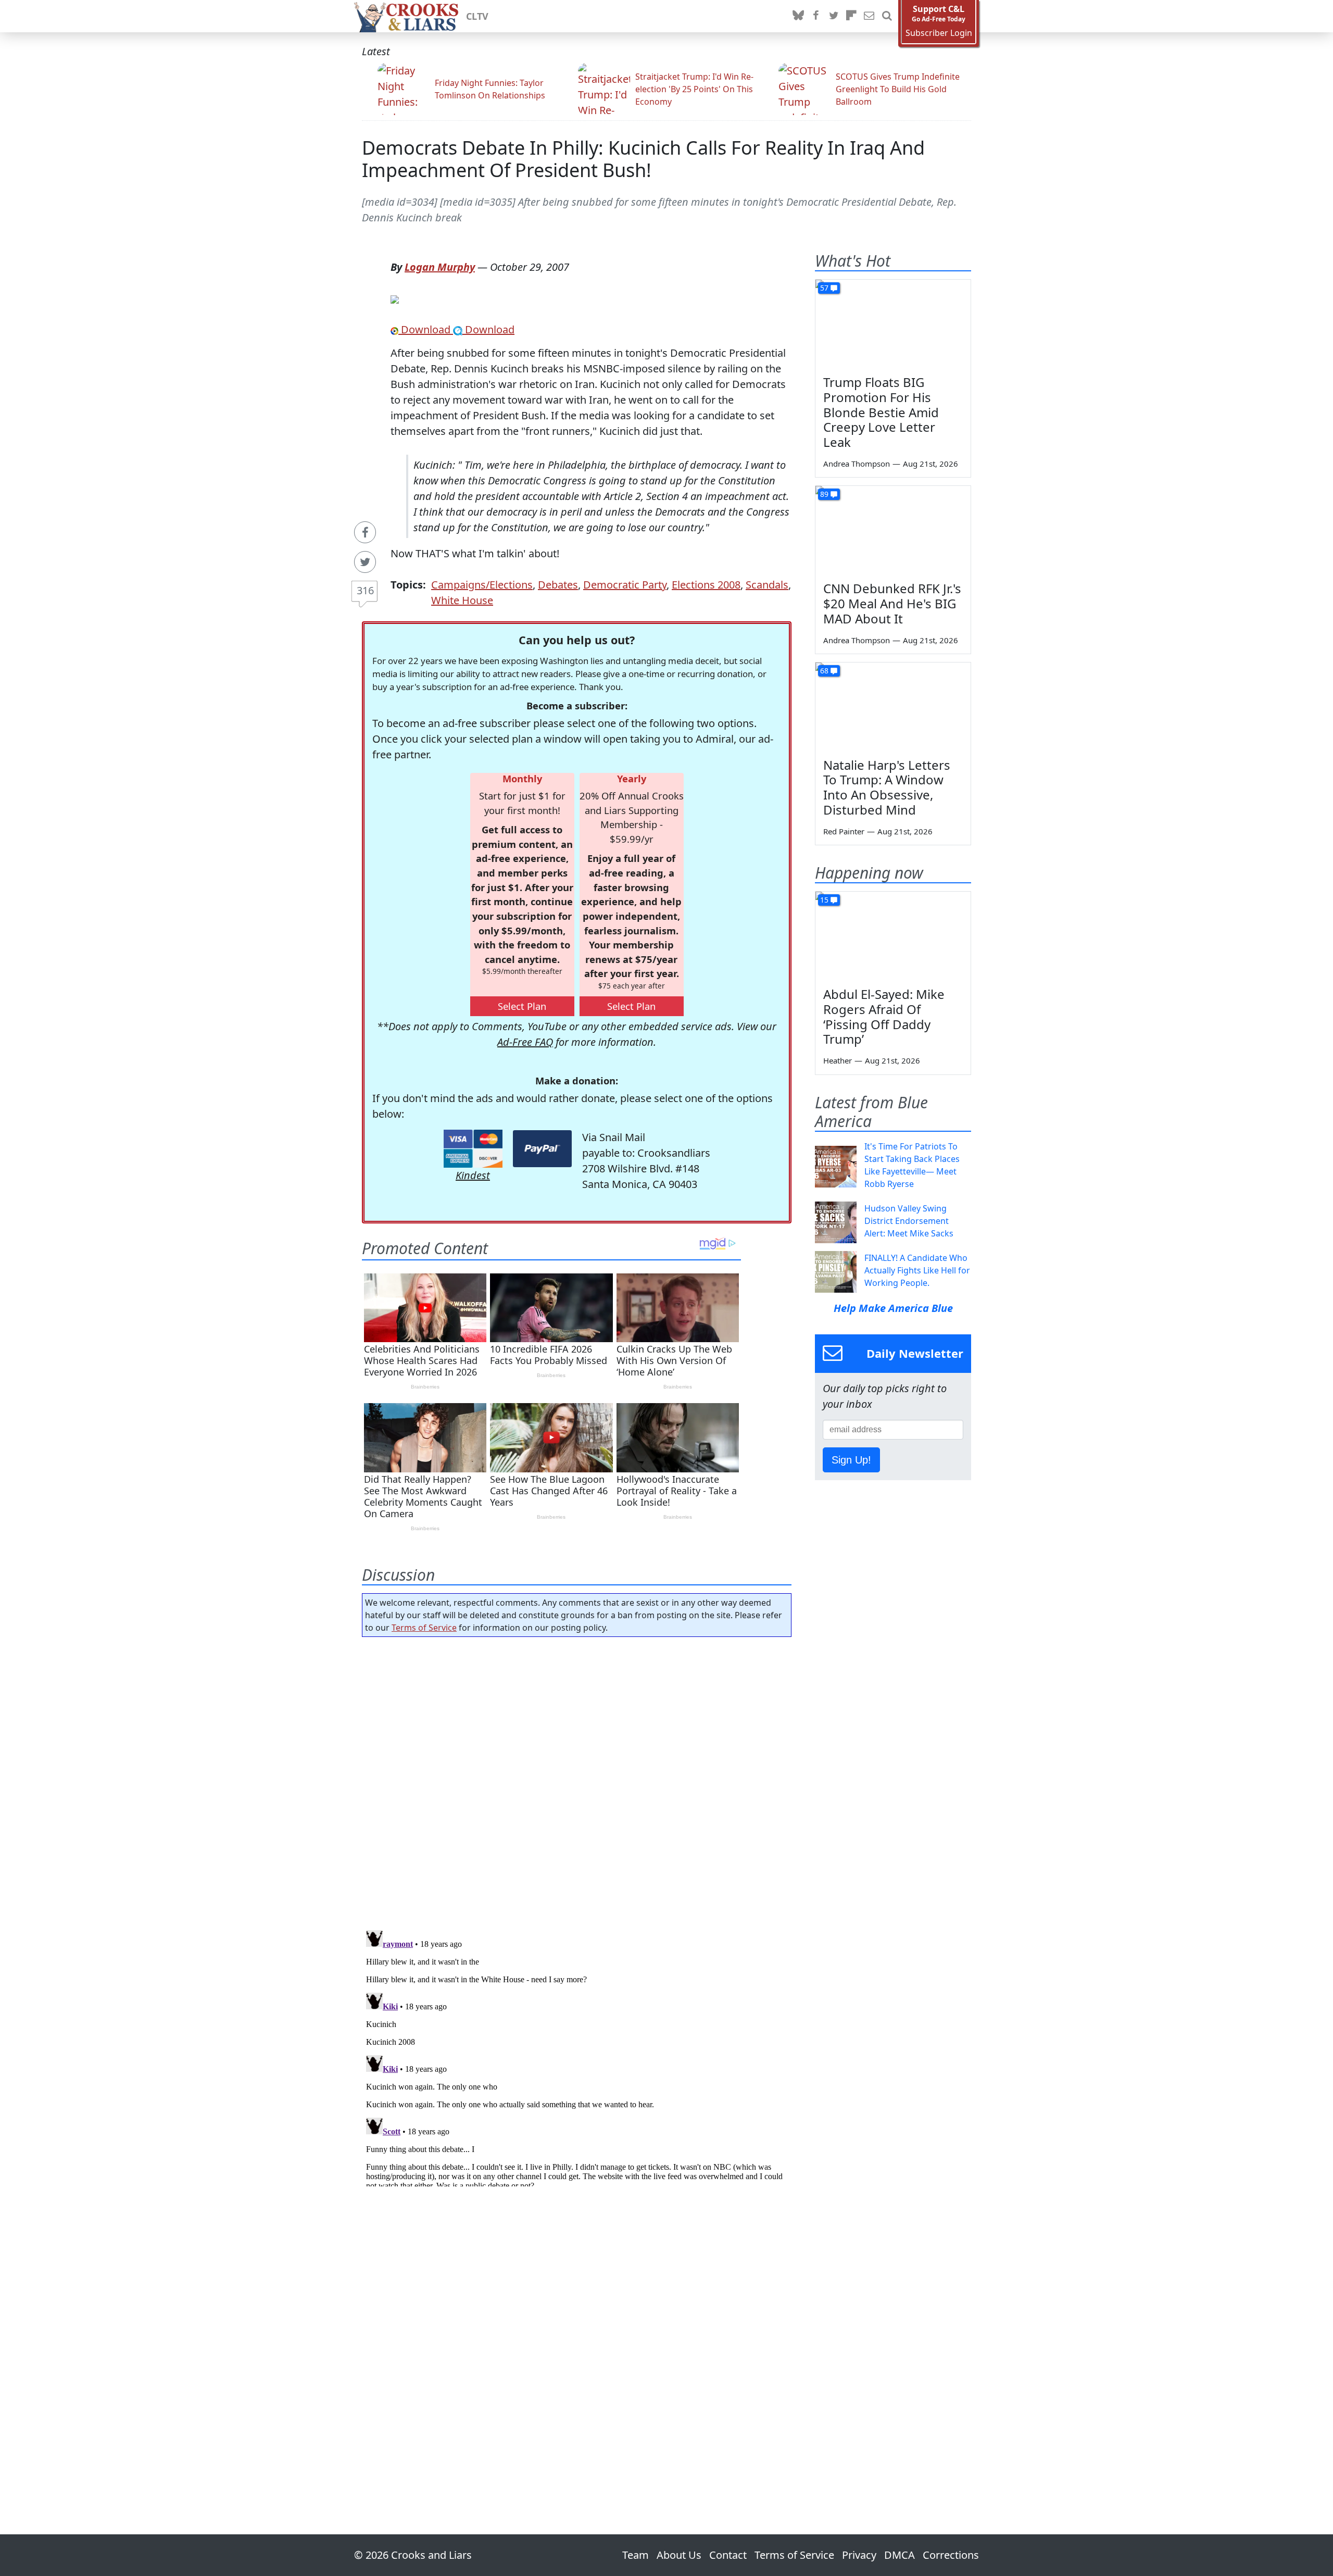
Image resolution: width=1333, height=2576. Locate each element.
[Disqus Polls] (577, 1780)
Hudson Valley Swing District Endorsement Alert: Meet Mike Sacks (909, 1221)
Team (636, 2555)
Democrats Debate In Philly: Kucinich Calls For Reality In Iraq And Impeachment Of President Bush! (643, 159)
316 (365, 590)
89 (824, 494)
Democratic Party (625, 585)
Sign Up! (851, 1460)
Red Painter (844, 831)
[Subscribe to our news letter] (869, 16)
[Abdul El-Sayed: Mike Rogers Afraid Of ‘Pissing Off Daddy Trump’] (893, 935)
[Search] (887, 16)
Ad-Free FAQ (525, 1042)
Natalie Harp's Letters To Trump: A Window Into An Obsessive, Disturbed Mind (887, 787)
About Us (679, 2555)
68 (824, 671)
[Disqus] (577, 2056)
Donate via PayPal (542, 1149)
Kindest (473, 1175)
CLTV (477, 16)
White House (462, 600)
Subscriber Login (939, 33)
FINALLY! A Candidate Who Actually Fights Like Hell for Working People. (917, 1270)
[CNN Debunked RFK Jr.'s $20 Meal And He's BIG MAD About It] (893, 530)
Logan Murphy (440, 267)
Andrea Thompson (857, 464)
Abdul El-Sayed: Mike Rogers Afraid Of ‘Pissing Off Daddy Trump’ (884, 1016)
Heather (838, 1060)
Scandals (767, 585)
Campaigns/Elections (482, 585)
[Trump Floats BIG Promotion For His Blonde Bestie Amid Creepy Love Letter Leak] (893, 323)
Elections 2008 (706, 585)
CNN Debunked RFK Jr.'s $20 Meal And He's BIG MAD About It (892, 603)
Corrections (951, 2555)
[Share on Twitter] (365, 562)
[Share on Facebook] (365, 532)
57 (824, 288)
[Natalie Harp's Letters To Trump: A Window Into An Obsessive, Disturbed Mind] (893, 706)
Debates (558, 585)
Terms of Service (424, 1628)
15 (824, 900)
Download (426, 329)
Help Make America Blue (893, 1308)
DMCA (900, 2555)
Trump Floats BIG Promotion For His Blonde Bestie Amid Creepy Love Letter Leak (881, 412)
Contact (728, 2555)
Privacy (859, 2555)
